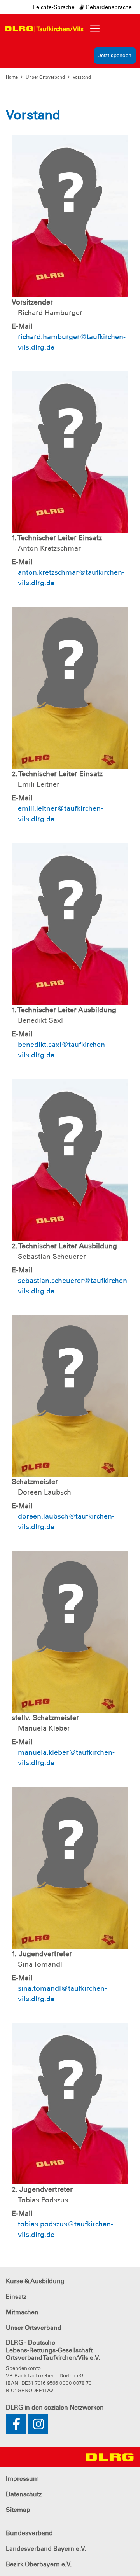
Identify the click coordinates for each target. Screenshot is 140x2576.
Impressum (22, 2479)
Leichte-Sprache (54, 7)
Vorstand (82, 77)
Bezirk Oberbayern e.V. (39, 2564)
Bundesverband (29, 2533)
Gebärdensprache (108, 7)
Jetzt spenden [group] (115, 55)
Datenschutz (24, 2494)
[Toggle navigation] (95, 29)
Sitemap (18, 2510)
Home (12, 77)
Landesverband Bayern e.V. (46, 2549)
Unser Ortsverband (45, 77)
